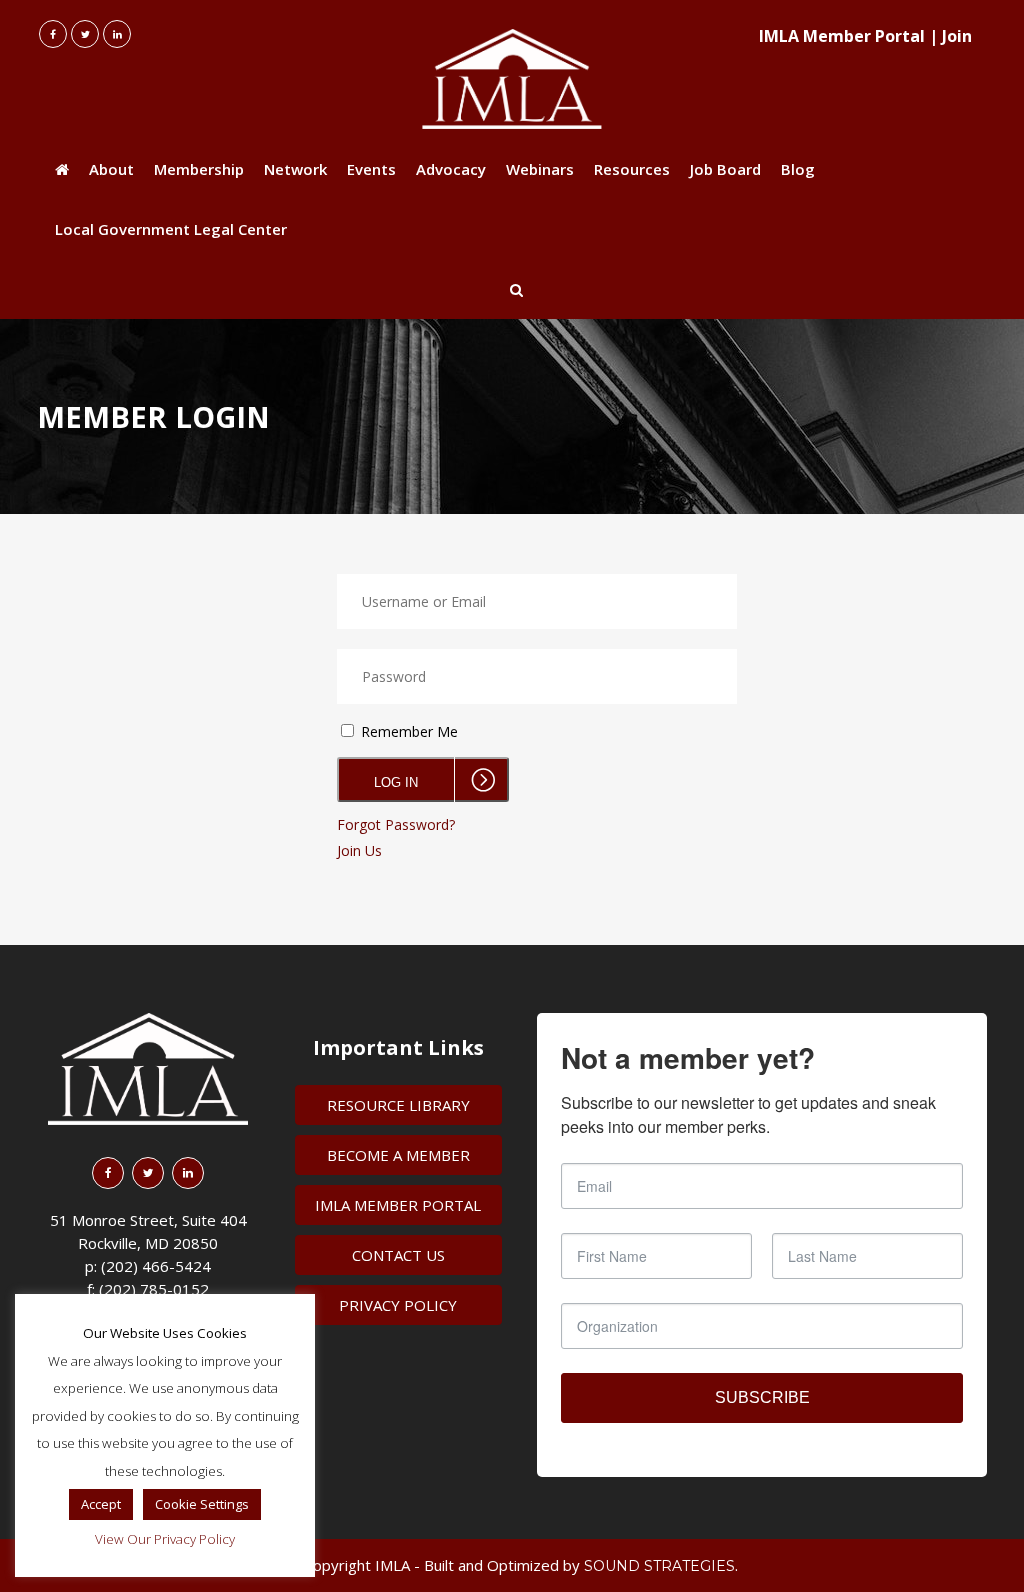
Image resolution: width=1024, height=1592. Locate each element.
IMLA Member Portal (842, 36)
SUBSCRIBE (762, 1397)
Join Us (359, 850)
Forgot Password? (396, 824)
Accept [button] (101, 1504)
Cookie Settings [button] (202, 1504)
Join (957, 36)
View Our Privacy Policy (165, 1539)
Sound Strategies (659, 1566)
